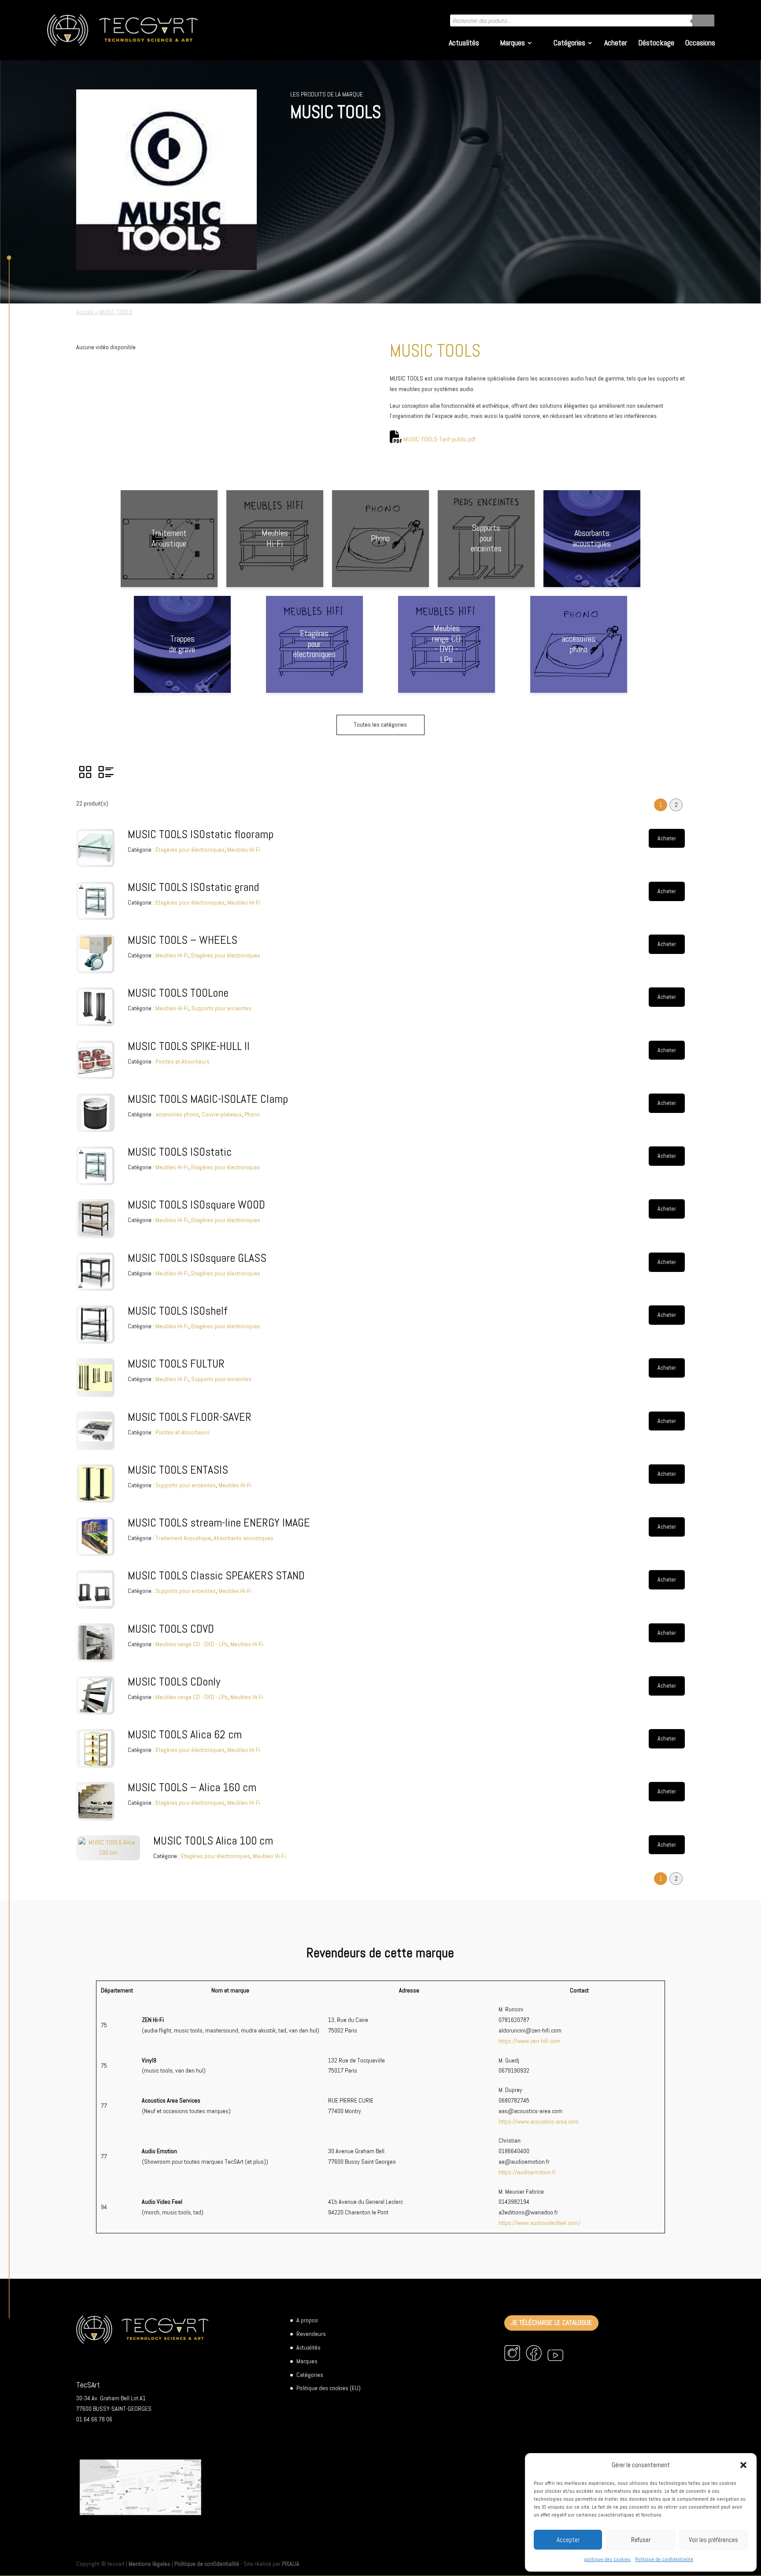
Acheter (616, 44)
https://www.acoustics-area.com (539, 2121)
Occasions (700, 44)
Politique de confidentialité (664, 2559)
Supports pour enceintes (221, 1008)
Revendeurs (311, 2334)
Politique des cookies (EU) (329, 2388)
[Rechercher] (703, 20)
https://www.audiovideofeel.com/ (539, 2223)
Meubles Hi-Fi (244, 850)
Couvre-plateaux (222, 1114)
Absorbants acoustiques (244, 1538)
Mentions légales (150, 2564)
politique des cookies (607, 2559)
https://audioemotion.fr (527, 2172)
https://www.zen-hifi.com (529, 2041)
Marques (512, 44)
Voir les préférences (713, 2540)
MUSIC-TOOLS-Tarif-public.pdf (440, 439)
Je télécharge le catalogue (551, 2323)
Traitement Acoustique (183, 1538)
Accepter (568, 2540)
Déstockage (656, 44)
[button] (743, 2465)
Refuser (641, 2540)
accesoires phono (177, 1114)
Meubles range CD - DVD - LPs (192, 1644)
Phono (252, 1114)
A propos (307, 2320)
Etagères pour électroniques (190, 850)
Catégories (569, 44)
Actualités (464, 44)
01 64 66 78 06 (94, 2419)
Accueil (85, 312)
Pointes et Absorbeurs (183, 1061)
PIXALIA (291, 2564)
